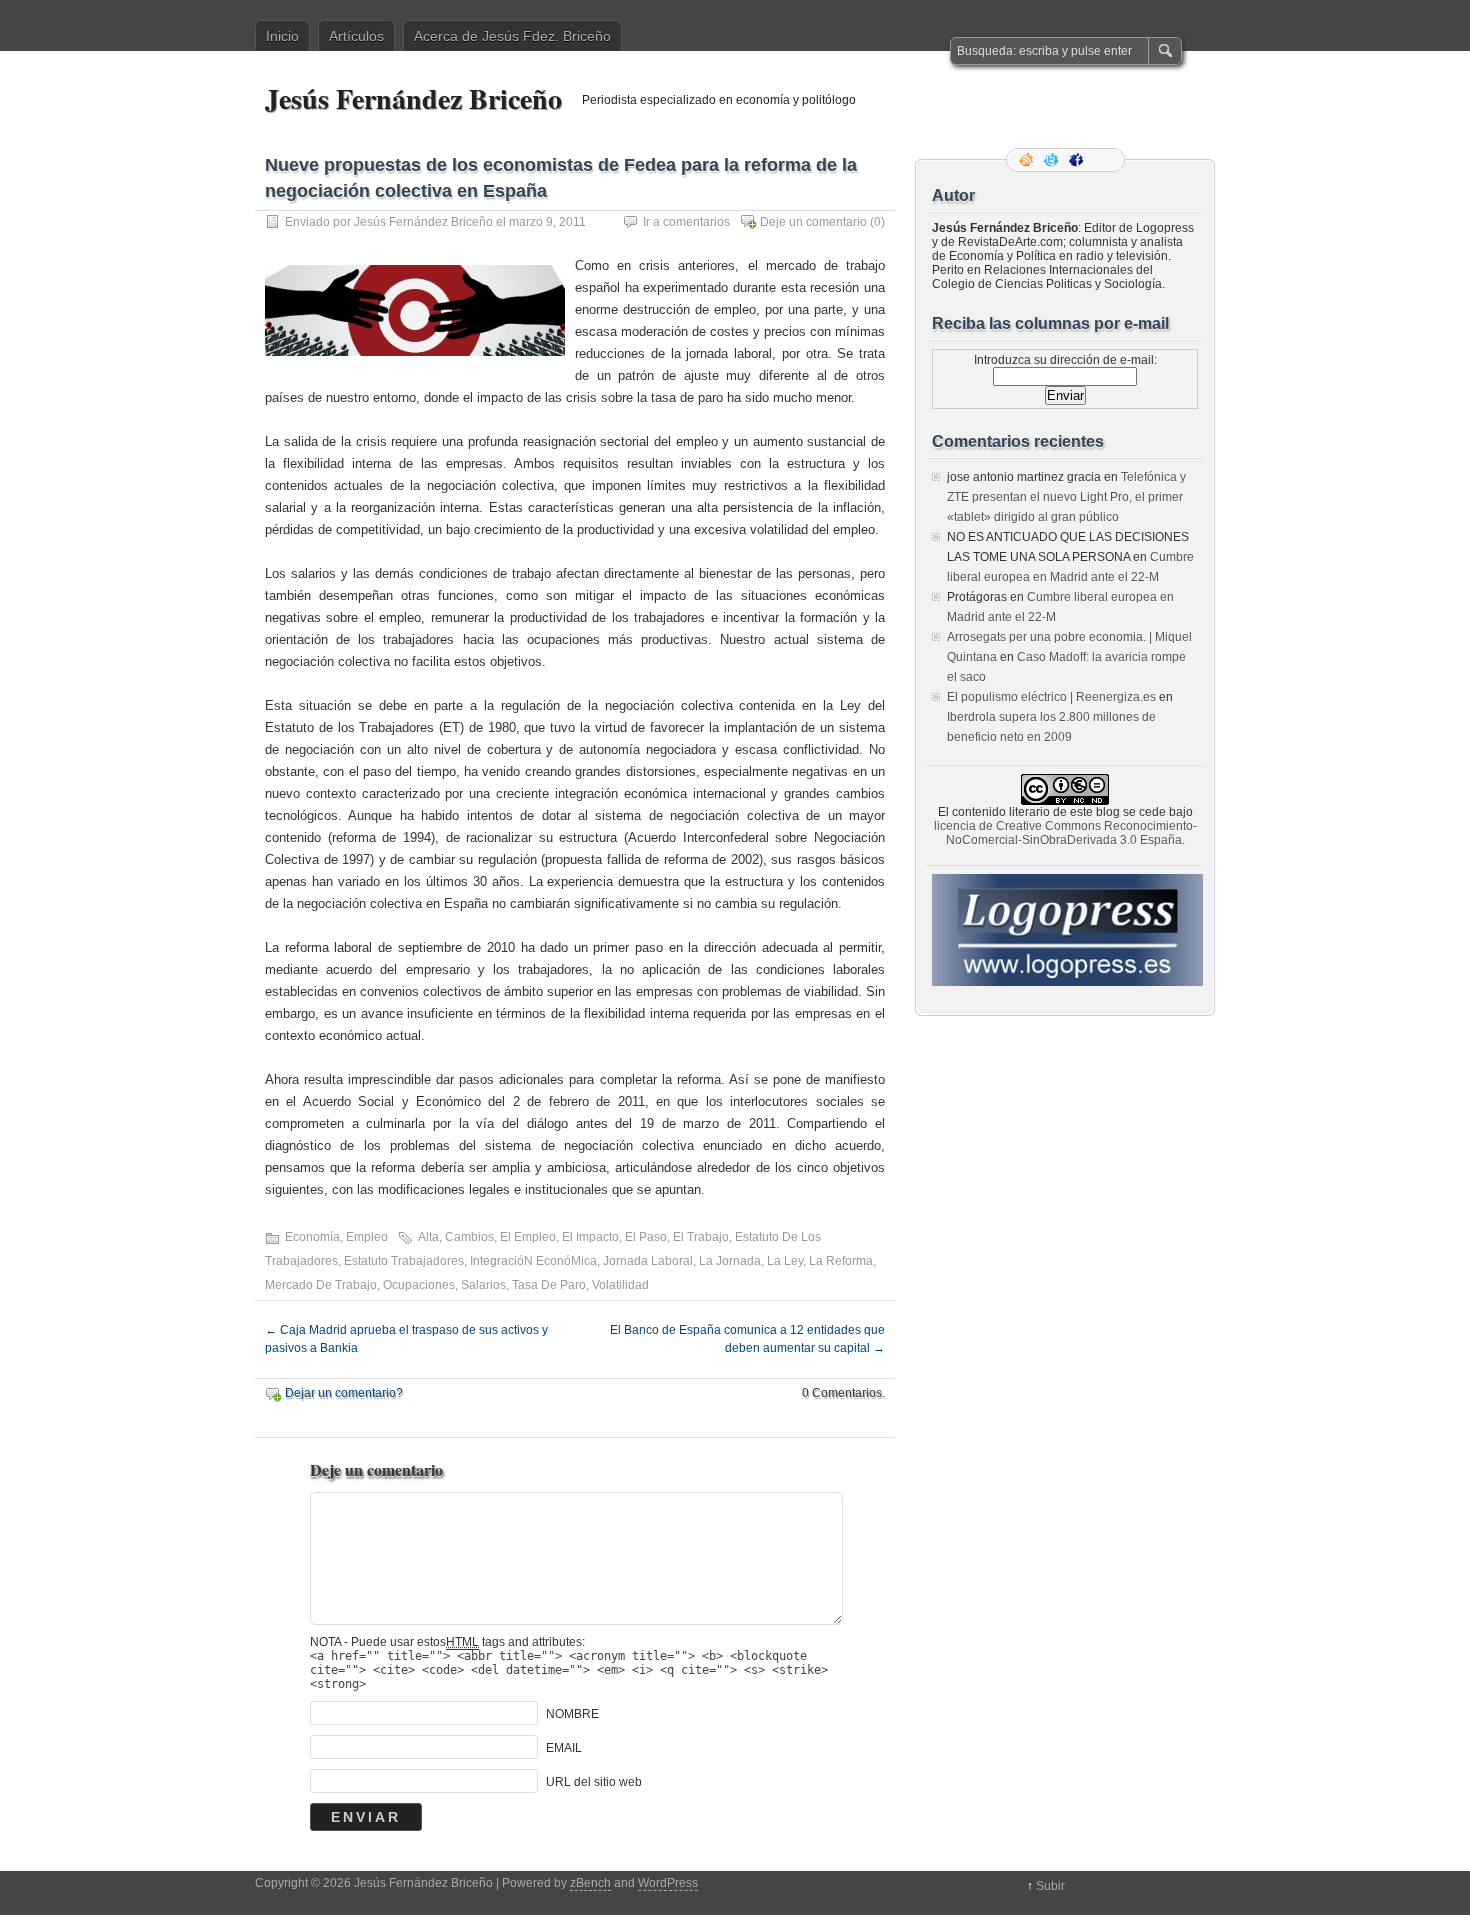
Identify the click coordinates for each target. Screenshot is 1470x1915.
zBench (590, 1883)
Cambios (469, 1237)
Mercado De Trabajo (321, 1285)
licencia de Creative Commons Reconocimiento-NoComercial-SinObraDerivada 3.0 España (1065, 833)
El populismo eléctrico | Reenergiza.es (1051, 697)
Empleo (367, 1237)
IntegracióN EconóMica (533, 1261)
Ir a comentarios (686, 222)
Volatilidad (620, 1285)
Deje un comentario (813, 222)
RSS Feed (1028, 160)
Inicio (282, 36)
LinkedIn (1103, 160)
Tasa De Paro (549, 1285)
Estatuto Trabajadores (404, 1261)
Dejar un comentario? (344, 1393)
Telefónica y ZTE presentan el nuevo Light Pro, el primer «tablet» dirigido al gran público (1066, 497)
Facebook (1078, 160)
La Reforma (841, 1261)
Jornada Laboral (648, 1261)
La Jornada (730, 1261)
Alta (428, 1237)
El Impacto (590, 1237)
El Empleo (528, 1237)
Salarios (483, 1285)
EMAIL (564, 1748)
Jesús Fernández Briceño (413, 98)
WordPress (668, 1883)
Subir (1050, 1886)
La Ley (785, 1261)
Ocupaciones (419, 1285)
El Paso (646, 1237)
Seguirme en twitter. (1053, 160)
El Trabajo (701, 1237)
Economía (312, 1237)
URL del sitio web (594, 1782)
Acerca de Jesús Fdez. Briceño (512, 36)
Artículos (356, 36)
